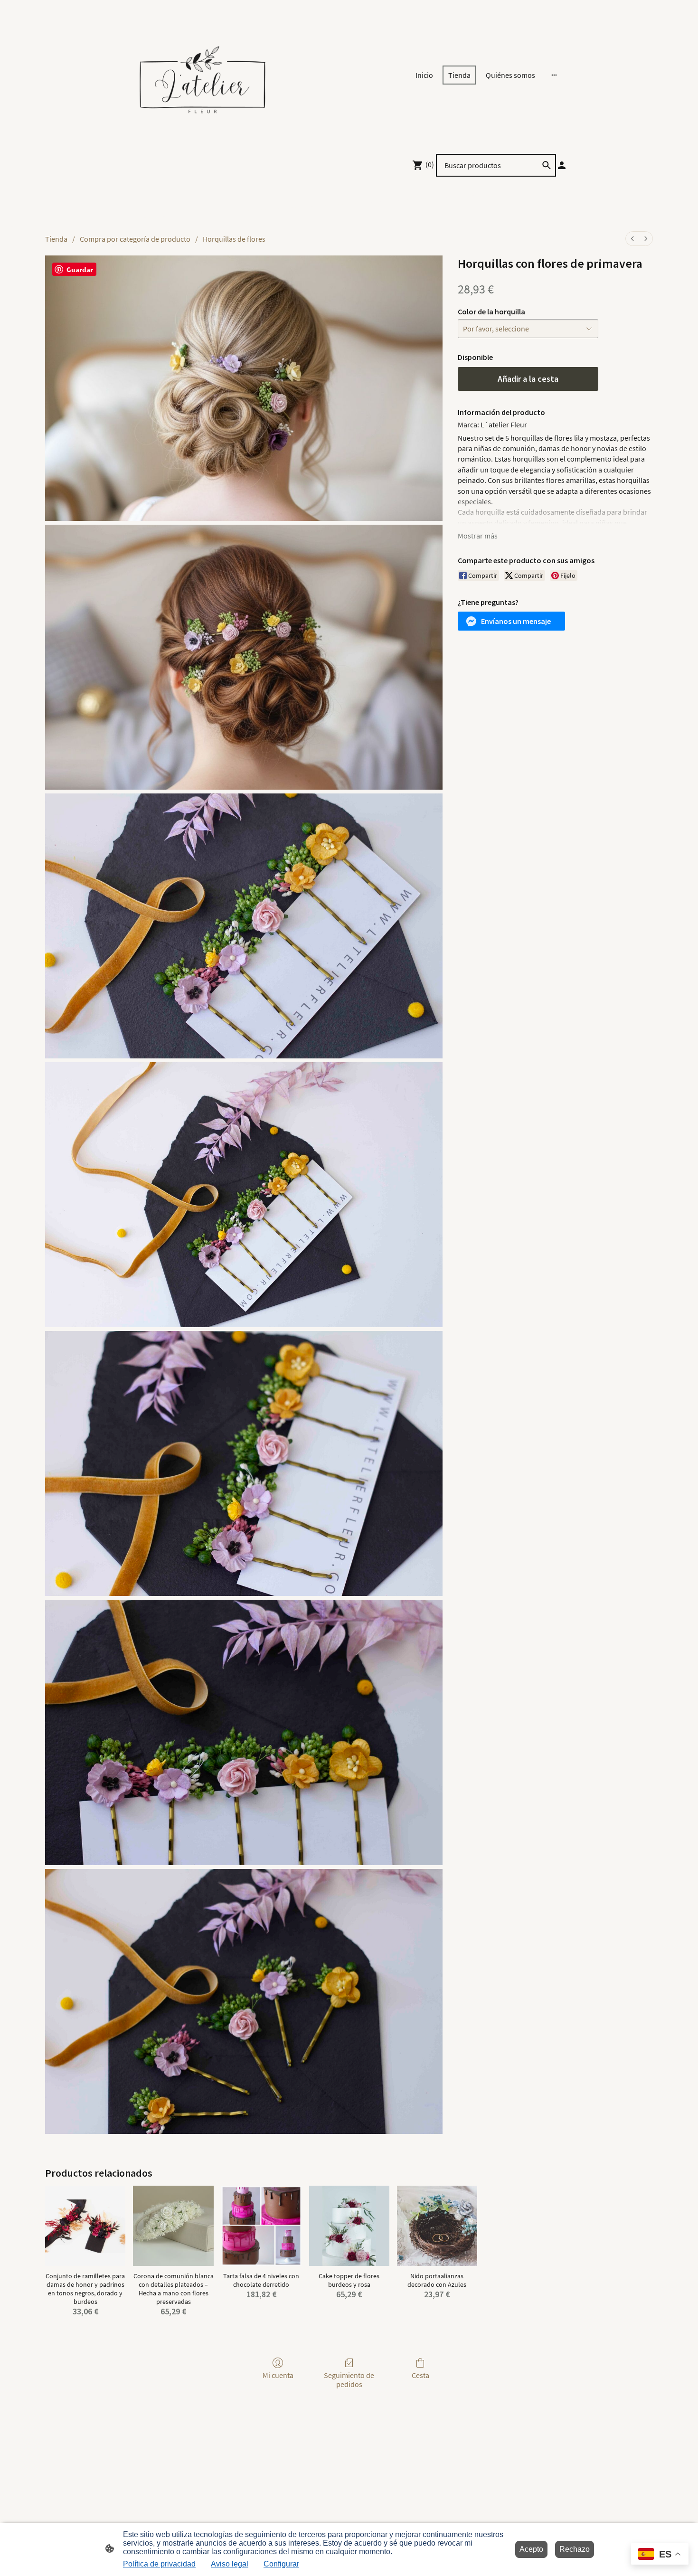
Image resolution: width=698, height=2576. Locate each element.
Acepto (531, 2549)
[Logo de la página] (202, 75)
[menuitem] (632, 239)
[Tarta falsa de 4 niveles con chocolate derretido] (261, 2226)
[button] (511, 621)
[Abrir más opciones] (554, 75)
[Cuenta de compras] (562, 165)
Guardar (80, 269)
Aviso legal (230, 2564)
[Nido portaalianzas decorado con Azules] (437, 2226)
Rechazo (575, 2549)
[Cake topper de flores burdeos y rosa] (349, 2226)
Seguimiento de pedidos (349, 2380)
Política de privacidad (159, 2564)
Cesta (420, 2375)
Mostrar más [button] (478, 536)
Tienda (56, 239)
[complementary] (660, 2555)
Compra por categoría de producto (135, 239)
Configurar (281, 2564)
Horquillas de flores (234, 239)
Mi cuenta (278, 2375)
